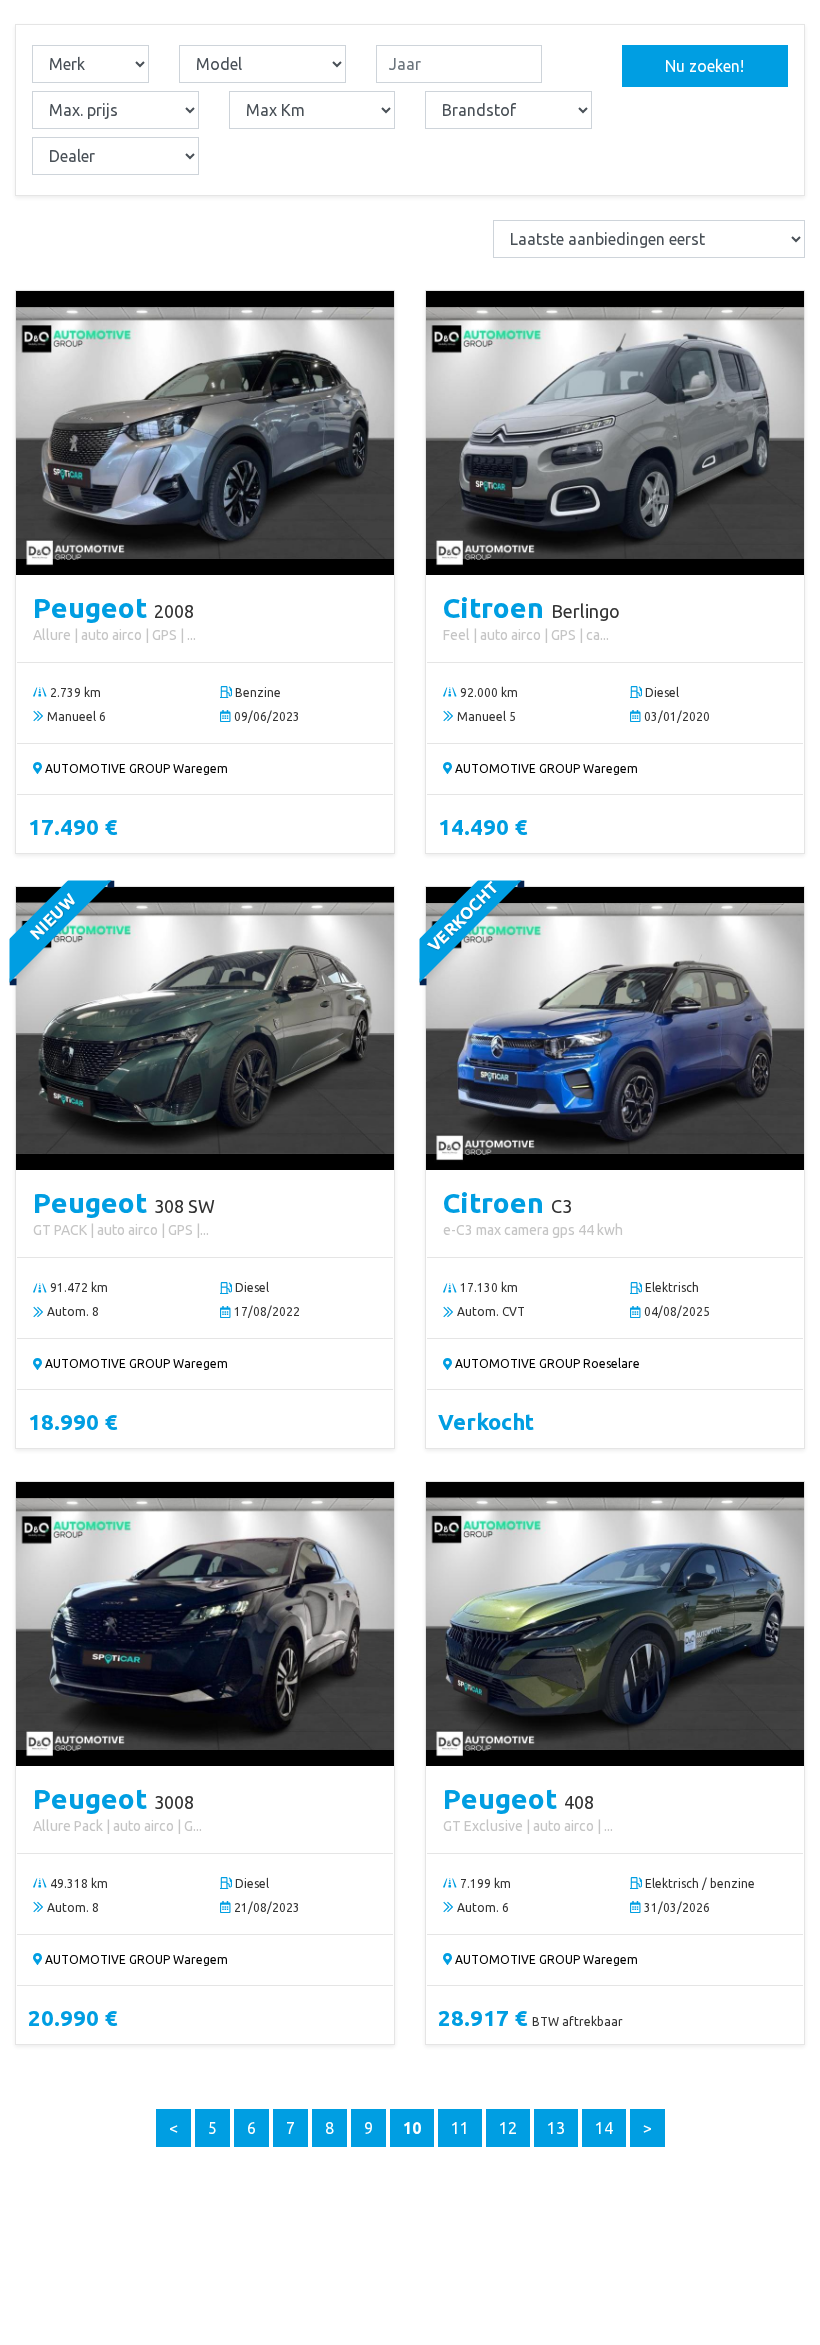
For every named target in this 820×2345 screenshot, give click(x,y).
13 (556, 2128)
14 (604, 2128)
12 (508, 2128)
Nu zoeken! (704, 66)
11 (460, 2128)
